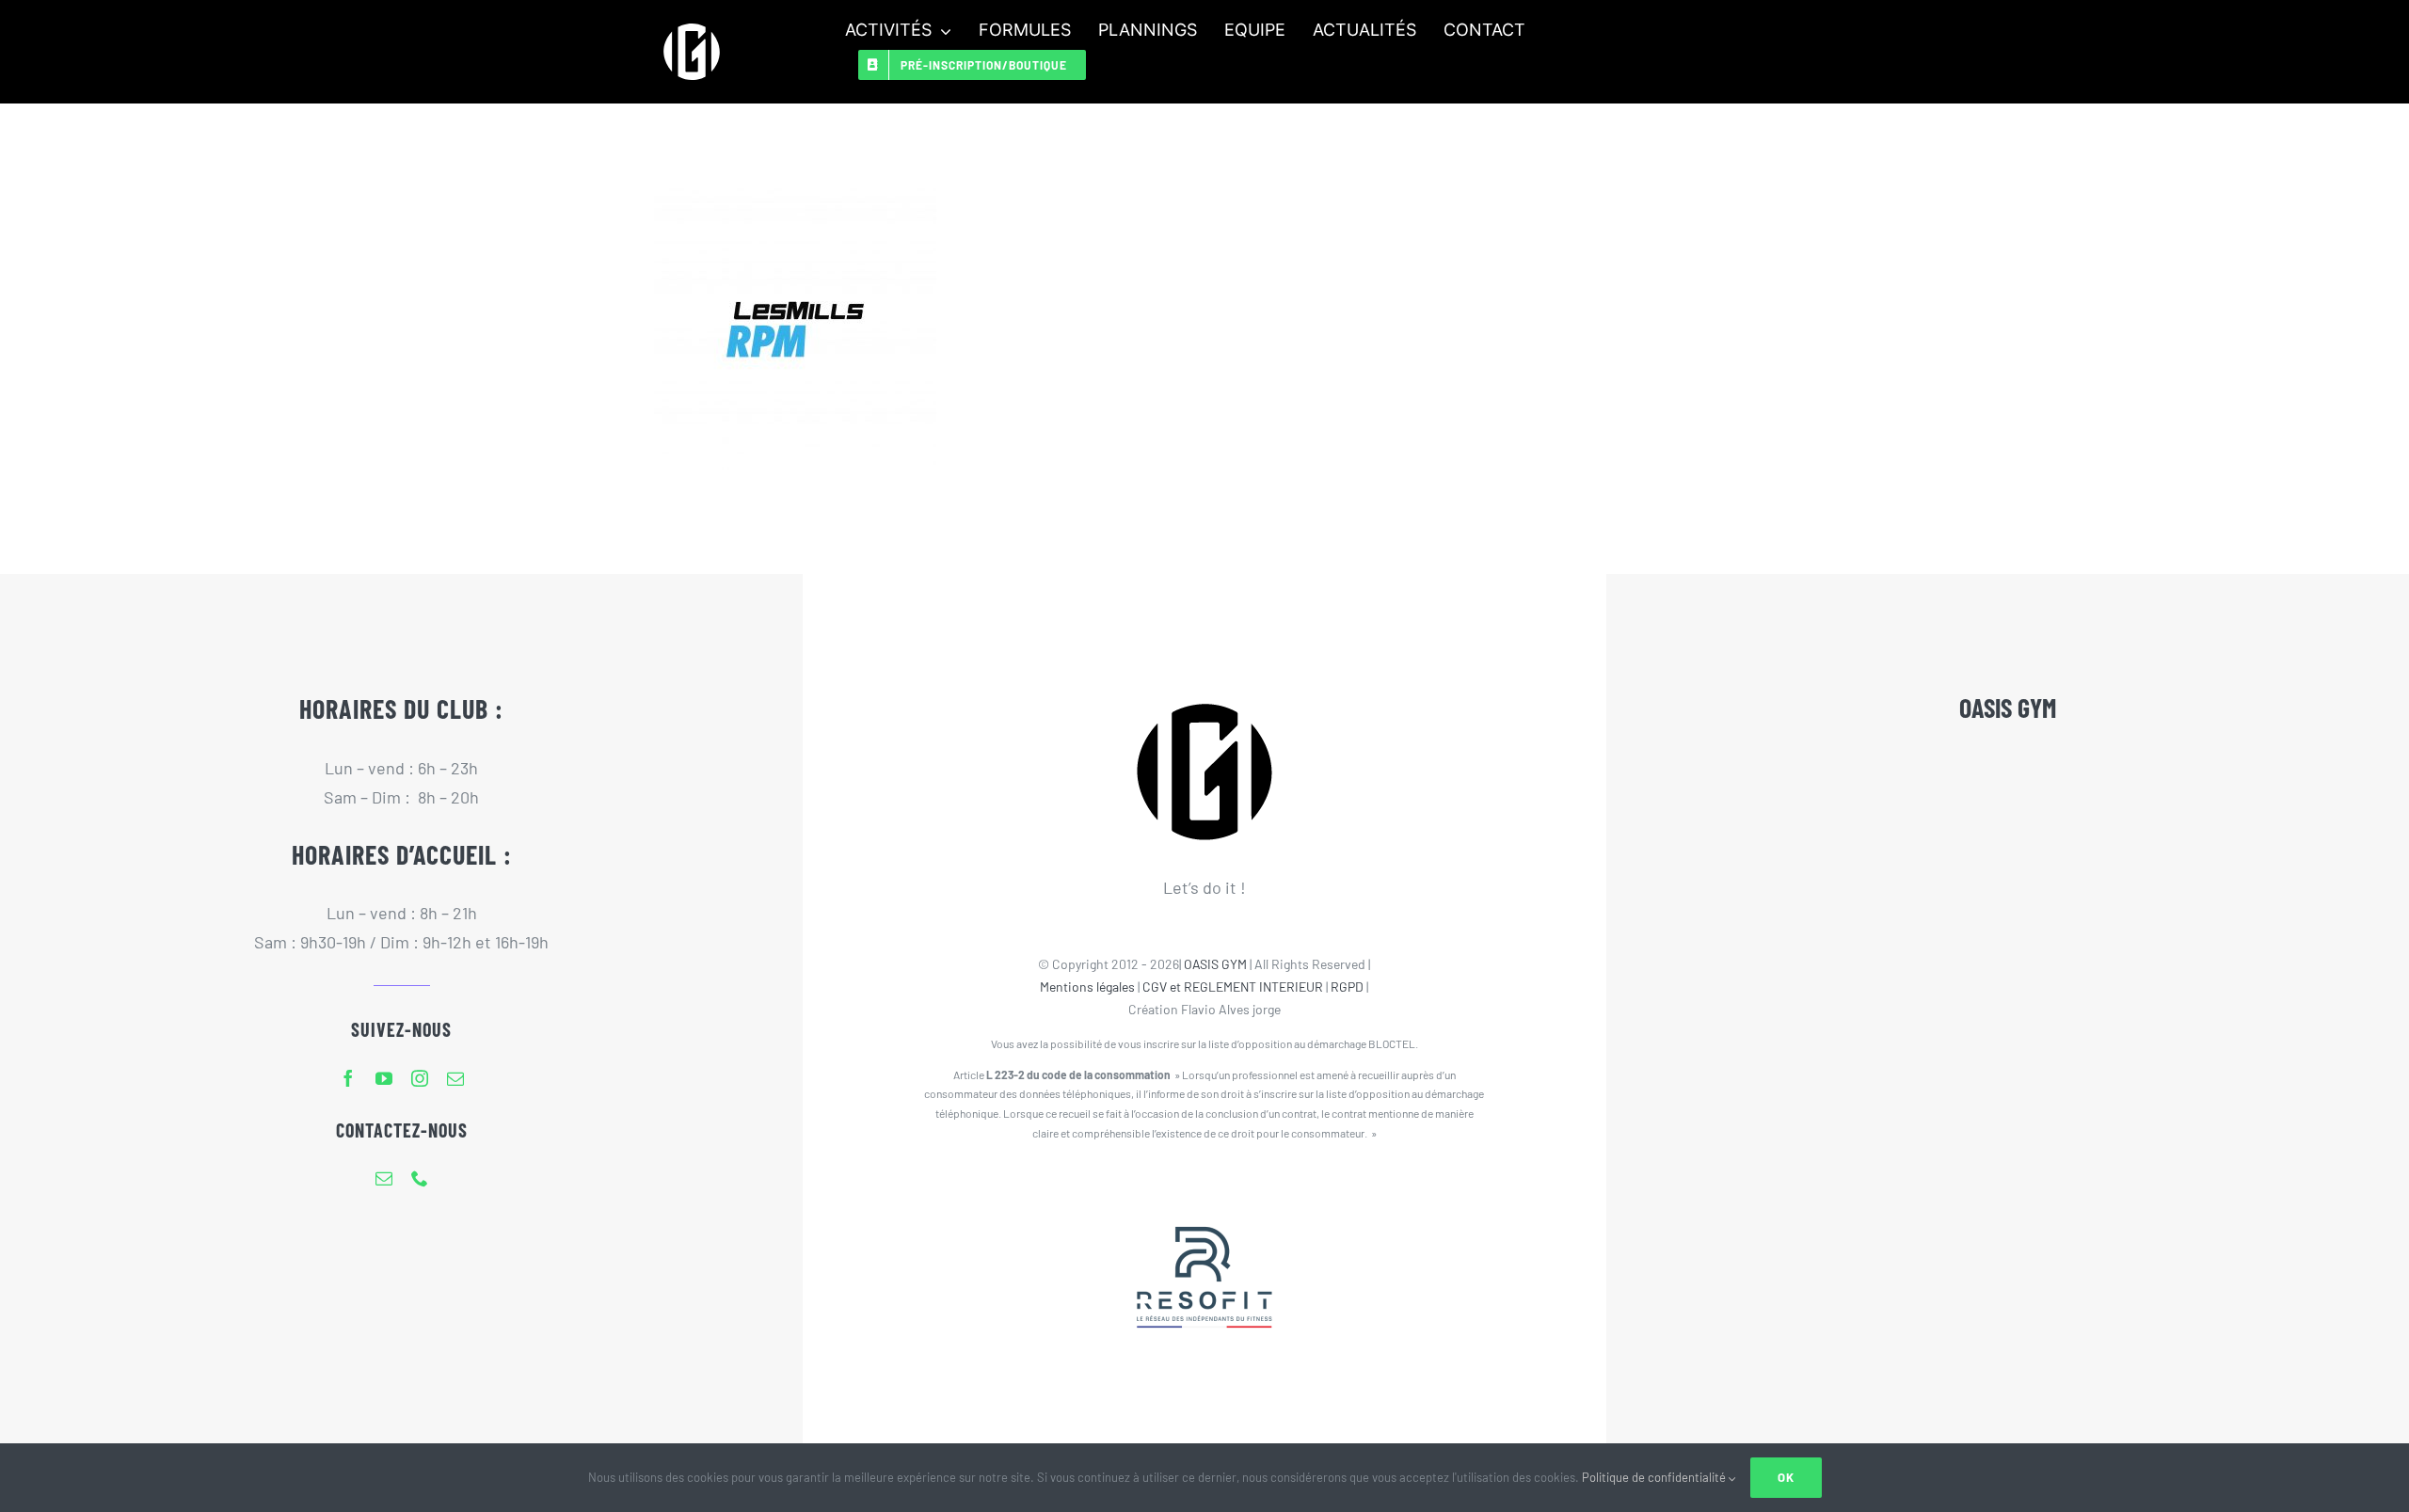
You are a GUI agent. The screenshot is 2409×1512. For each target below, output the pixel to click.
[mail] (455, 1078)
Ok (1786, 1477)
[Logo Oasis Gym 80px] (692, 23)
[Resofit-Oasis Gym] (1204, 1188)
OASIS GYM (1215, 964)
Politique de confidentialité (1655, 1477)
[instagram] (420, 1078)
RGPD (1347, 987)
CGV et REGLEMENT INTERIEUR (1233, 987)
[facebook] (348, 1078)
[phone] (420, 1178)
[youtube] (384, 1078)
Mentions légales (1087, 987)
